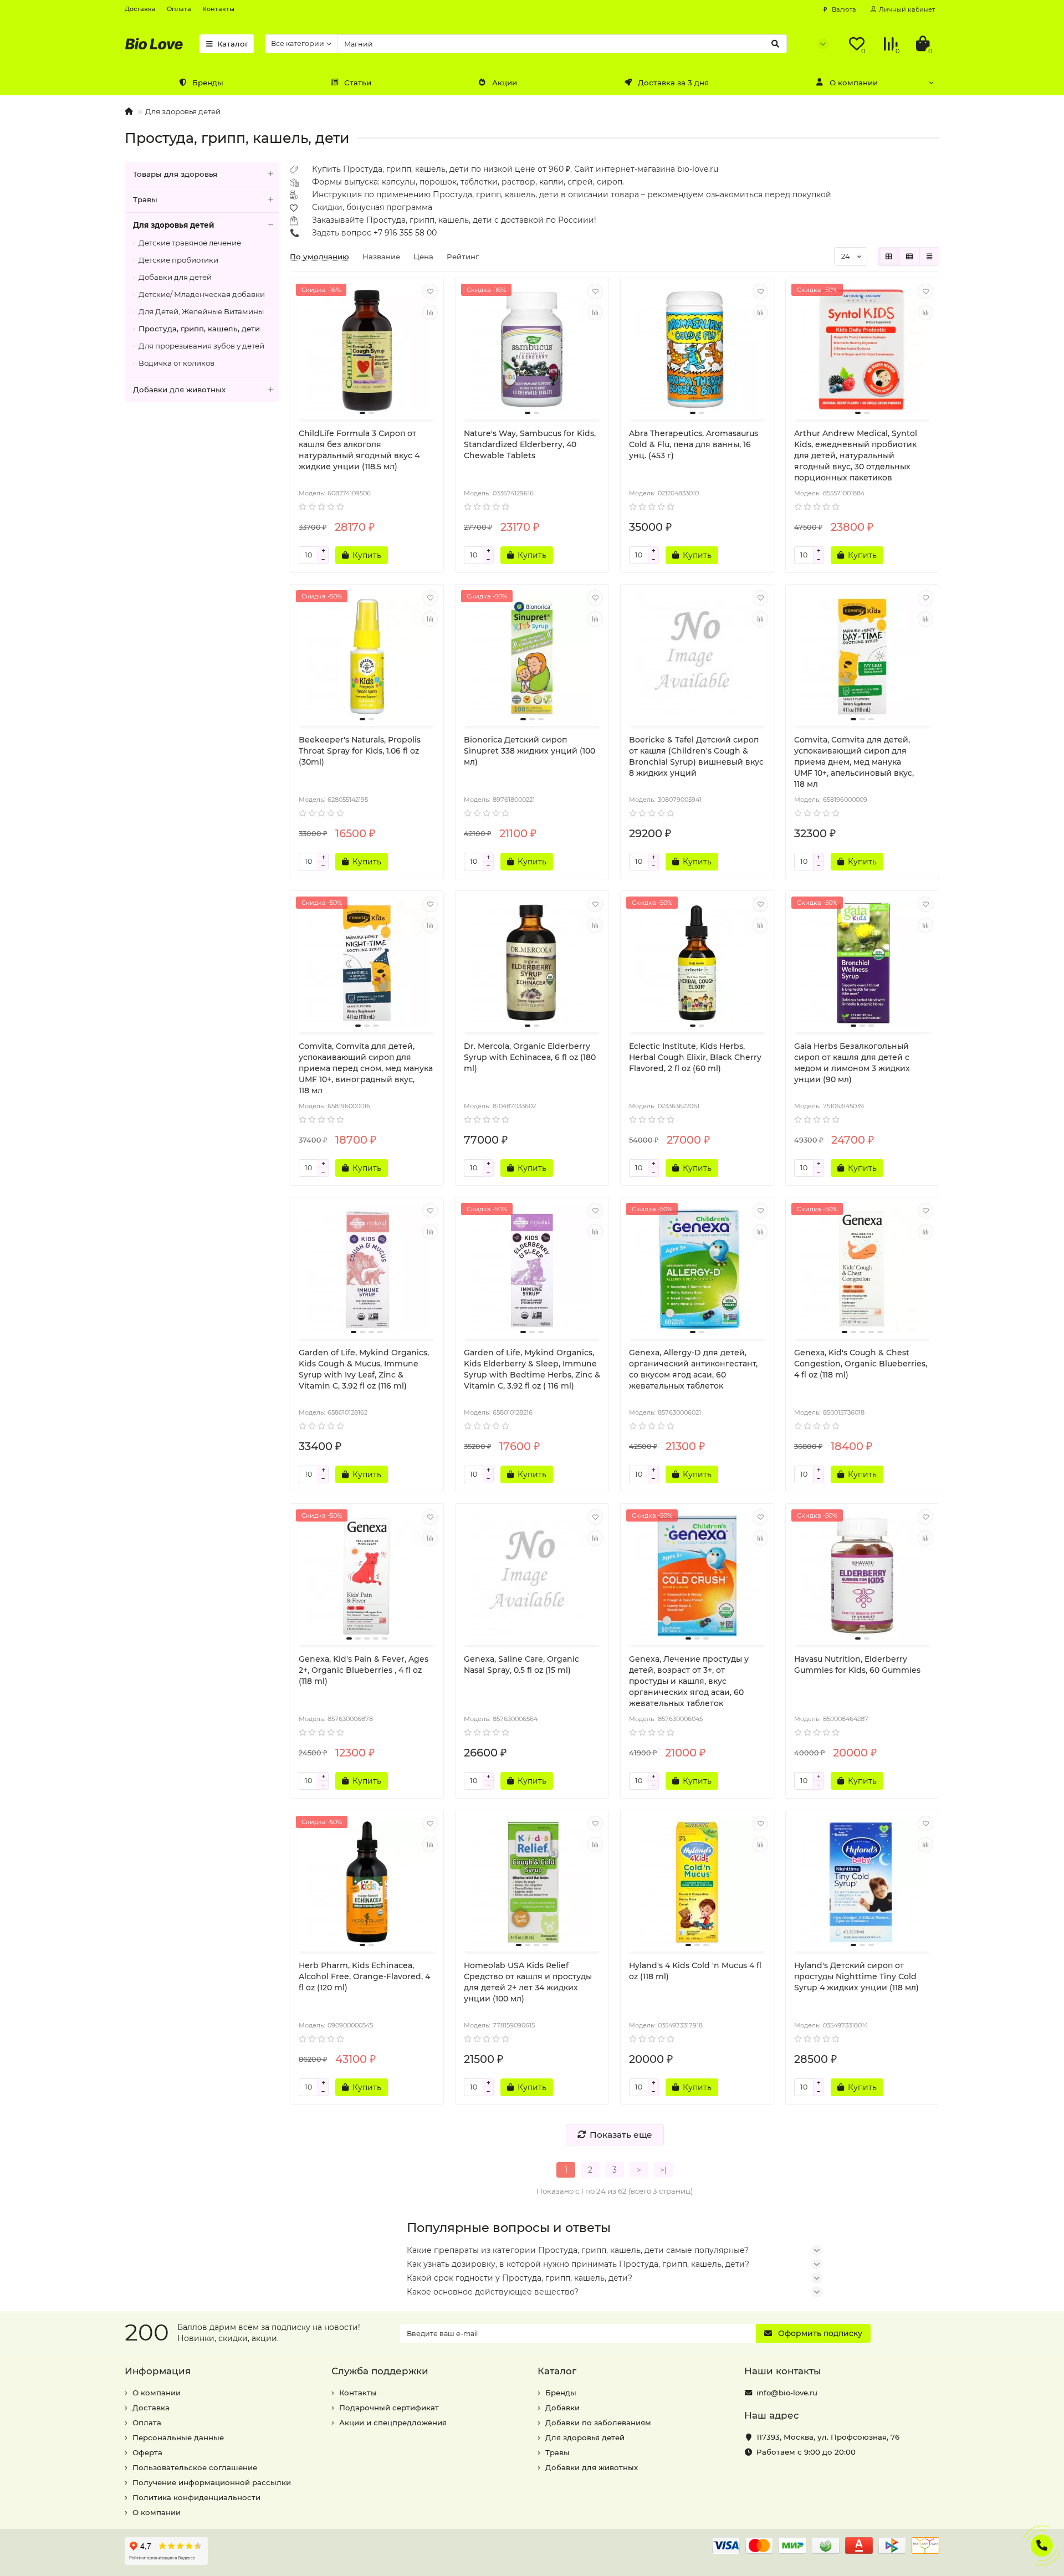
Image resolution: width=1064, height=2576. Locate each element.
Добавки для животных (179, 390)
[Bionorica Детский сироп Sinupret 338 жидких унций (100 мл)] (532, 657)
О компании (854, 83)
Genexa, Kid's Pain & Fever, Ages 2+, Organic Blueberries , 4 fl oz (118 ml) (364, 1670)
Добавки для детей (175, 277)
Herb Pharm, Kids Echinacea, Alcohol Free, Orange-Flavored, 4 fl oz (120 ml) (364, 1976)
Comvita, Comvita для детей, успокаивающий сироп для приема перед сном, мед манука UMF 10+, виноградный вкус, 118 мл (366, 1068)
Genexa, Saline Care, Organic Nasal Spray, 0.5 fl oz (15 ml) (521, 1665)
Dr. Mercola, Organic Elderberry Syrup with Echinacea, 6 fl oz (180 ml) (530, 1057)
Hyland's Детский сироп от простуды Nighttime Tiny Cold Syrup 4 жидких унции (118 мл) (856, 1976)
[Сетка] (889, 257)
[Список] (909, 257)
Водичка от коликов (177, 363)
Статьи (358, 83)
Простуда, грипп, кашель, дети (199, 329)
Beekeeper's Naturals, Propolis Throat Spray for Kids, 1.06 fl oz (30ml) (360, 751)
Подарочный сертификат (389, 2408)
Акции (505, 83)
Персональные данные (178, 2437)
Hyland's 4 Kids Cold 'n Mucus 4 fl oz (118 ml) (695, 1971)
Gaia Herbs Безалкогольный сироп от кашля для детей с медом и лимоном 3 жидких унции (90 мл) (852, 1063)
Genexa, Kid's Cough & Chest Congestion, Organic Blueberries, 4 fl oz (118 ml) (861, 1364)
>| (663, 2170)
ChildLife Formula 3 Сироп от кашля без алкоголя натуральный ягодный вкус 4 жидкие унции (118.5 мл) (359, 450)
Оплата (179, 9)
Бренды (208, 83)
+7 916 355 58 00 (405, 233)
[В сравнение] (430, 313)
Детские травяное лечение (190, 243)
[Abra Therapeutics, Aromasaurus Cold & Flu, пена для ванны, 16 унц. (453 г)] (697, 350)
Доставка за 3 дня (673, 83)
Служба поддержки (380, 2371)
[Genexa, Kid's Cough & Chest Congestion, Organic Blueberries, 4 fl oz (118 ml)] (862, 1269)
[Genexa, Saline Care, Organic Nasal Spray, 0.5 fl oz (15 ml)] (532, 1576)
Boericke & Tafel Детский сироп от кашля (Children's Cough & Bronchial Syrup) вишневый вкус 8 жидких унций (696, 756)
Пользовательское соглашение (195, 2467)
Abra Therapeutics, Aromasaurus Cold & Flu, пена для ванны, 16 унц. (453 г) (694, 444)
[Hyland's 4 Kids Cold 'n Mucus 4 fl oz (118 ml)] (697, 1882)
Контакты (218, 9)
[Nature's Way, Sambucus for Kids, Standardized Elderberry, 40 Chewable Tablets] (532, 350)
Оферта (147, 2452)
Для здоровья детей (183, 111)
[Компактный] (929, 257)
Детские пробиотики (178, 260)
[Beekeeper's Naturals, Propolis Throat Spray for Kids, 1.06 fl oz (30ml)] (367, 657)
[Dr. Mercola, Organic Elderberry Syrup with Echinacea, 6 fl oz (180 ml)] (532, 963)
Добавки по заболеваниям (598, 2423)
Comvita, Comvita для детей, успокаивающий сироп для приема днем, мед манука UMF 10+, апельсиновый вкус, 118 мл (854, 762)
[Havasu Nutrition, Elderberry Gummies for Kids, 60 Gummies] (862, 1576)
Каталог (233, 44)
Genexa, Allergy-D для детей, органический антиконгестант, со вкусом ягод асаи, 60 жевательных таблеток (693, 1369)
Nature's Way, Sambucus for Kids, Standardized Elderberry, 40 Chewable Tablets (530, 444)
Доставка (140, 9)
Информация (158, 2371)
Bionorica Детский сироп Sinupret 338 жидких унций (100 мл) (530, 751)
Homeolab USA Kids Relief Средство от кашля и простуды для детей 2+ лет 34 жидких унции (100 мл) (528, 1982)
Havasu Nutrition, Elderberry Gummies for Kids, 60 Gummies (857, 1665)
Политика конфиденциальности (196, 2497)
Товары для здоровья (175, 174)
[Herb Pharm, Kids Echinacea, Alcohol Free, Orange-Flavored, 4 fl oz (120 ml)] (367, 1882)
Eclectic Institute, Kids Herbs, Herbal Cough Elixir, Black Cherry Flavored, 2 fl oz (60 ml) (695, 1057)
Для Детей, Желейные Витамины (201, 311)
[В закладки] (430, 291)
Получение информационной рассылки (212, 2482)
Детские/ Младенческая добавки (202, 294)
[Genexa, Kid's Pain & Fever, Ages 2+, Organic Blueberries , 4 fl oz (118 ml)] (367, 1576)
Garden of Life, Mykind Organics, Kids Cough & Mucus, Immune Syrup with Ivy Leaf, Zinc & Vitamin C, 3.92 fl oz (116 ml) (364, 1369)
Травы (145, 199)
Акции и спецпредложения (393, 2423)
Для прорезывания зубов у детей (201, 346)
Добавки (562, 2408)
